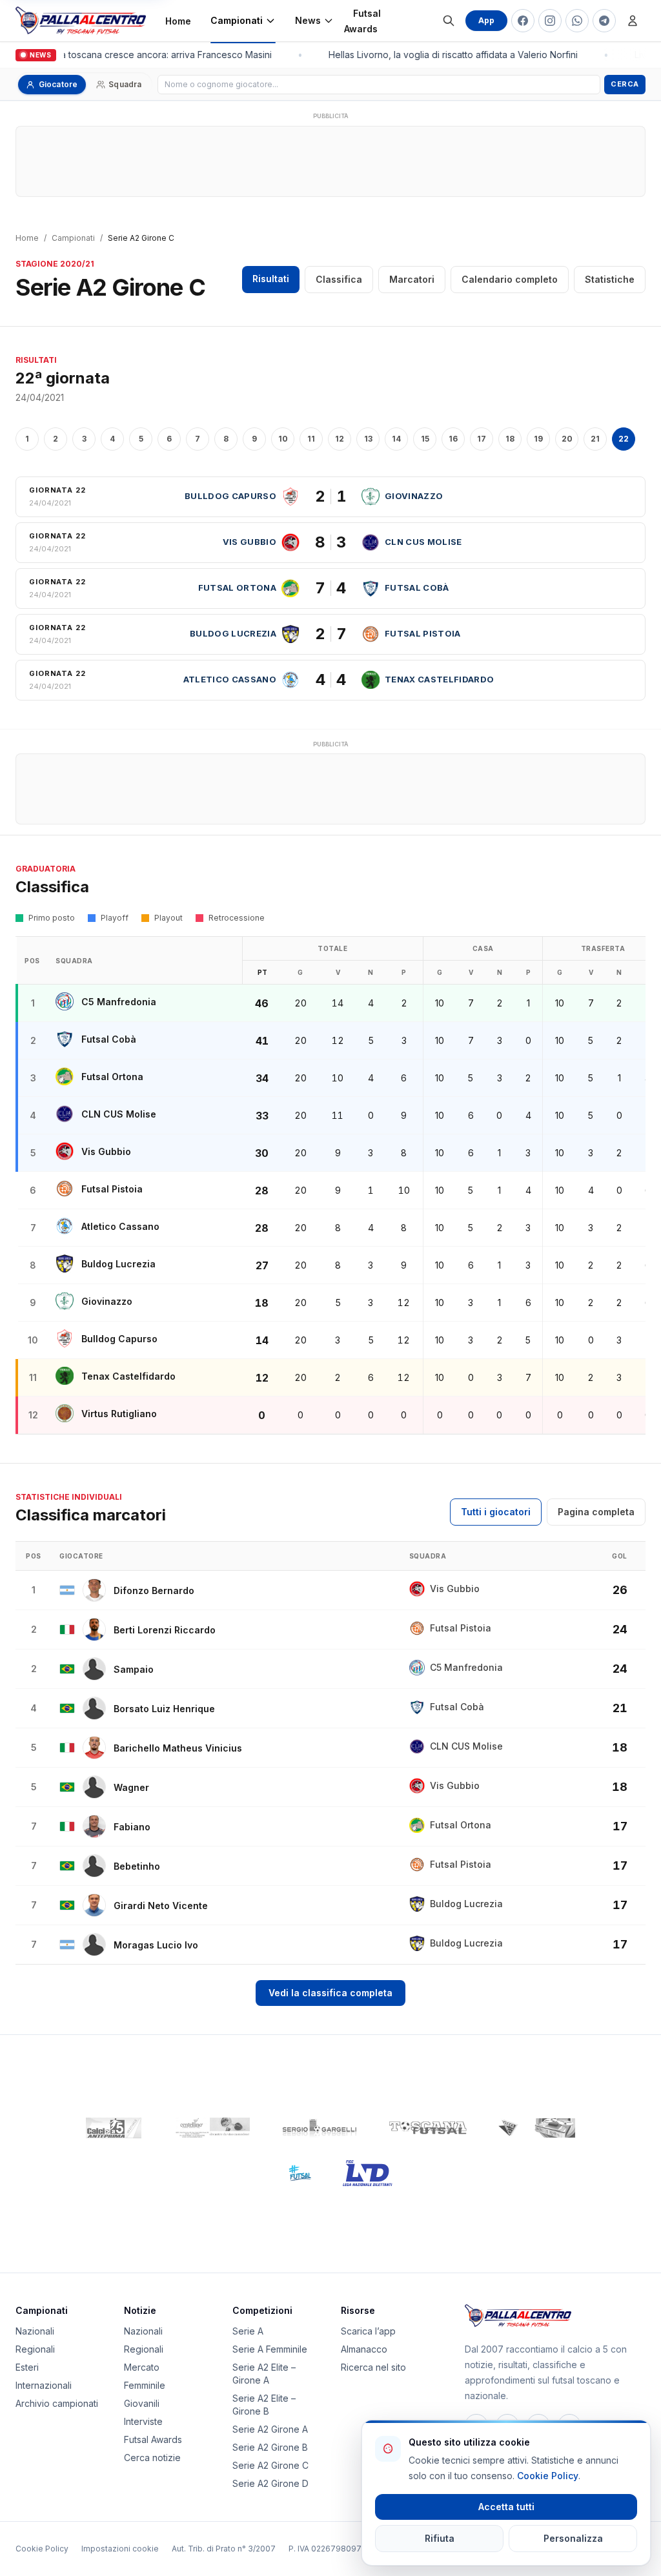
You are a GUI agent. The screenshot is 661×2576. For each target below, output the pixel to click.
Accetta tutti (506, 2507)
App (486, 20)
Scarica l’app (368, 2331)
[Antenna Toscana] (536, 2128)
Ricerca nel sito (373, 2367)
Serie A (248, 2331)
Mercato (142, 2367)
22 (624, 439)
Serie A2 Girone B (270, 2447)
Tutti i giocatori (496, 1512)
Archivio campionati (57, 2403)
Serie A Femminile (270, 2349)
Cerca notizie (152, 2458)
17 (482, 439)
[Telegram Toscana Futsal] (604, 21)
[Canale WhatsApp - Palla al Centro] (577, 21)
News (308, 20)
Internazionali (44, 2385)
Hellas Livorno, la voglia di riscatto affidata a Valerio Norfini (449, 55)
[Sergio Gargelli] (320, 2128)
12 (340, 439)
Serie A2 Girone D (270, 2483)
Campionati (237, 20)
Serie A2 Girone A (270, 2429)
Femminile (145, 2385)
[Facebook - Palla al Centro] (523, 21)
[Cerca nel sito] (449, 21)
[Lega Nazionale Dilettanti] (368, 2173)
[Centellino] (211, 2128)
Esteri (27, 2367)
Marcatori (412, 279)
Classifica (339, 279)
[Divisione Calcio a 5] (290, 2173)
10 (283, 439)
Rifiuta (440, 2538)
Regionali (35, 2349)
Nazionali (35, 2331)
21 (595, 439)
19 (538, 439)
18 (510, 439)
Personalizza (573, 2538)
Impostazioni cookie (120, 2549)
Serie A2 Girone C (270, 2465)
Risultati (271, 279)
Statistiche (610, 279)
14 (396, 439)
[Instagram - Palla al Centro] (550, 21)
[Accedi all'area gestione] (633, 21)
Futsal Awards (362, 21)
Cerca (625, 84)
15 (425, 439)
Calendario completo (510, 279)
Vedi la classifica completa (330, 1993)
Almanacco (364, 2349)
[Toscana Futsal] (428, 2128)
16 (453, 439)
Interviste (143, 2421)
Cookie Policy (42, 2549)
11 (311, 439)
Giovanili (142, 2403)
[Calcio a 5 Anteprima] (114, 2128)
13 (368, 439)
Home (178, 21)
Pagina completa (596, 1512)
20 (567, 439)
